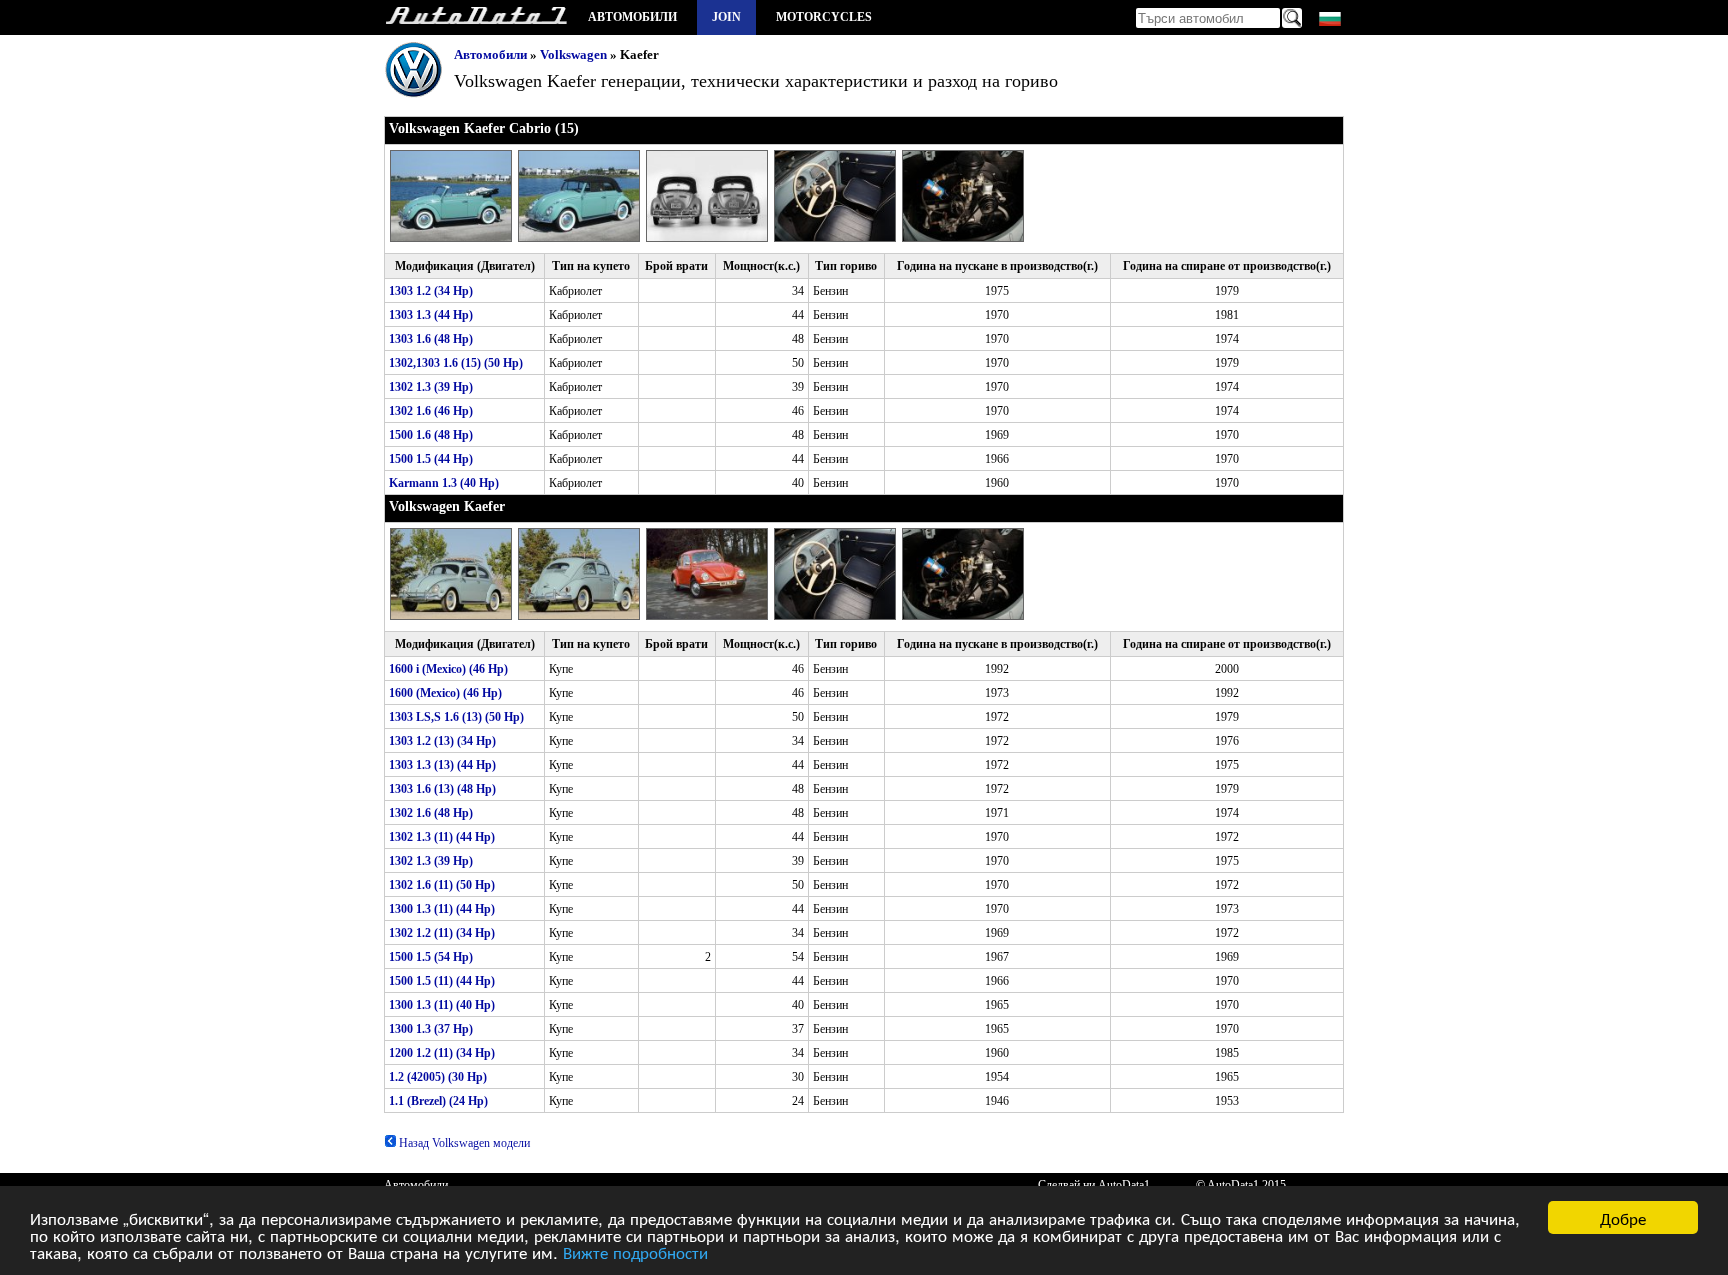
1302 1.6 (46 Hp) (431, 411)
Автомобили (632, 17)
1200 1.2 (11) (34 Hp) (442, 1053)
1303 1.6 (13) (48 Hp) (442, 789)
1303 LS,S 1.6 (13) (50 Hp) (456, 717)
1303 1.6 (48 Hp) (431, 339)
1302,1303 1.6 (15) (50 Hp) (456, 363)
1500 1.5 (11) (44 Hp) (442, 981)
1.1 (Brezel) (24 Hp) (438, 1101)
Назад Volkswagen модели (463, 1143)
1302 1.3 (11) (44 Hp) (442, 837)
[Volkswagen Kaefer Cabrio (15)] (454, 238)
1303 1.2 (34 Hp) (431, 291)
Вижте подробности (635, 1251)
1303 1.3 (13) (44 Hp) (442, 765)
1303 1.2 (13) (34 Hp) (442, 741)
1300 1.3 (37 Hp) (431, 1029)
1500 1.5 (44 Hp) (431, 459)
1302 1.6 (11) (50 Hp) (442, 885)
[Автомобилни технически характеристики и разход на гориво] (476, 17)
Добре (1623, 1217)
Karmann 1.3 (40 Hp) (444, 483)
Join (726, 17)
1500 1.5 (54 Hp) (431, 957)
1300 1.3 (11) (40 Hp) (442, 1005)
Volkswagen (573, 54)
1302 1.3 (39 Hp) (431, 387)
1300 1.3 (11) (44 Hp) (442, 909)
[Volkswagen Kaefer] (454, 616)
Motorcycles (824, 17)
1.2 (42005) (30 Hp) (438, 1077)
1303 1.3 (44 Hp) (431, 315)
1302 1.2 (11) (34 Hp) (442, 933)
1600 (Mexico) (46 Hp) (445, 693)
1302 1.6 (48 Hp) (431, 813)
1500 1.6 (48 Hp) (431, 435)
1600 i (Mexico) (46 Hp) (448, 669)
